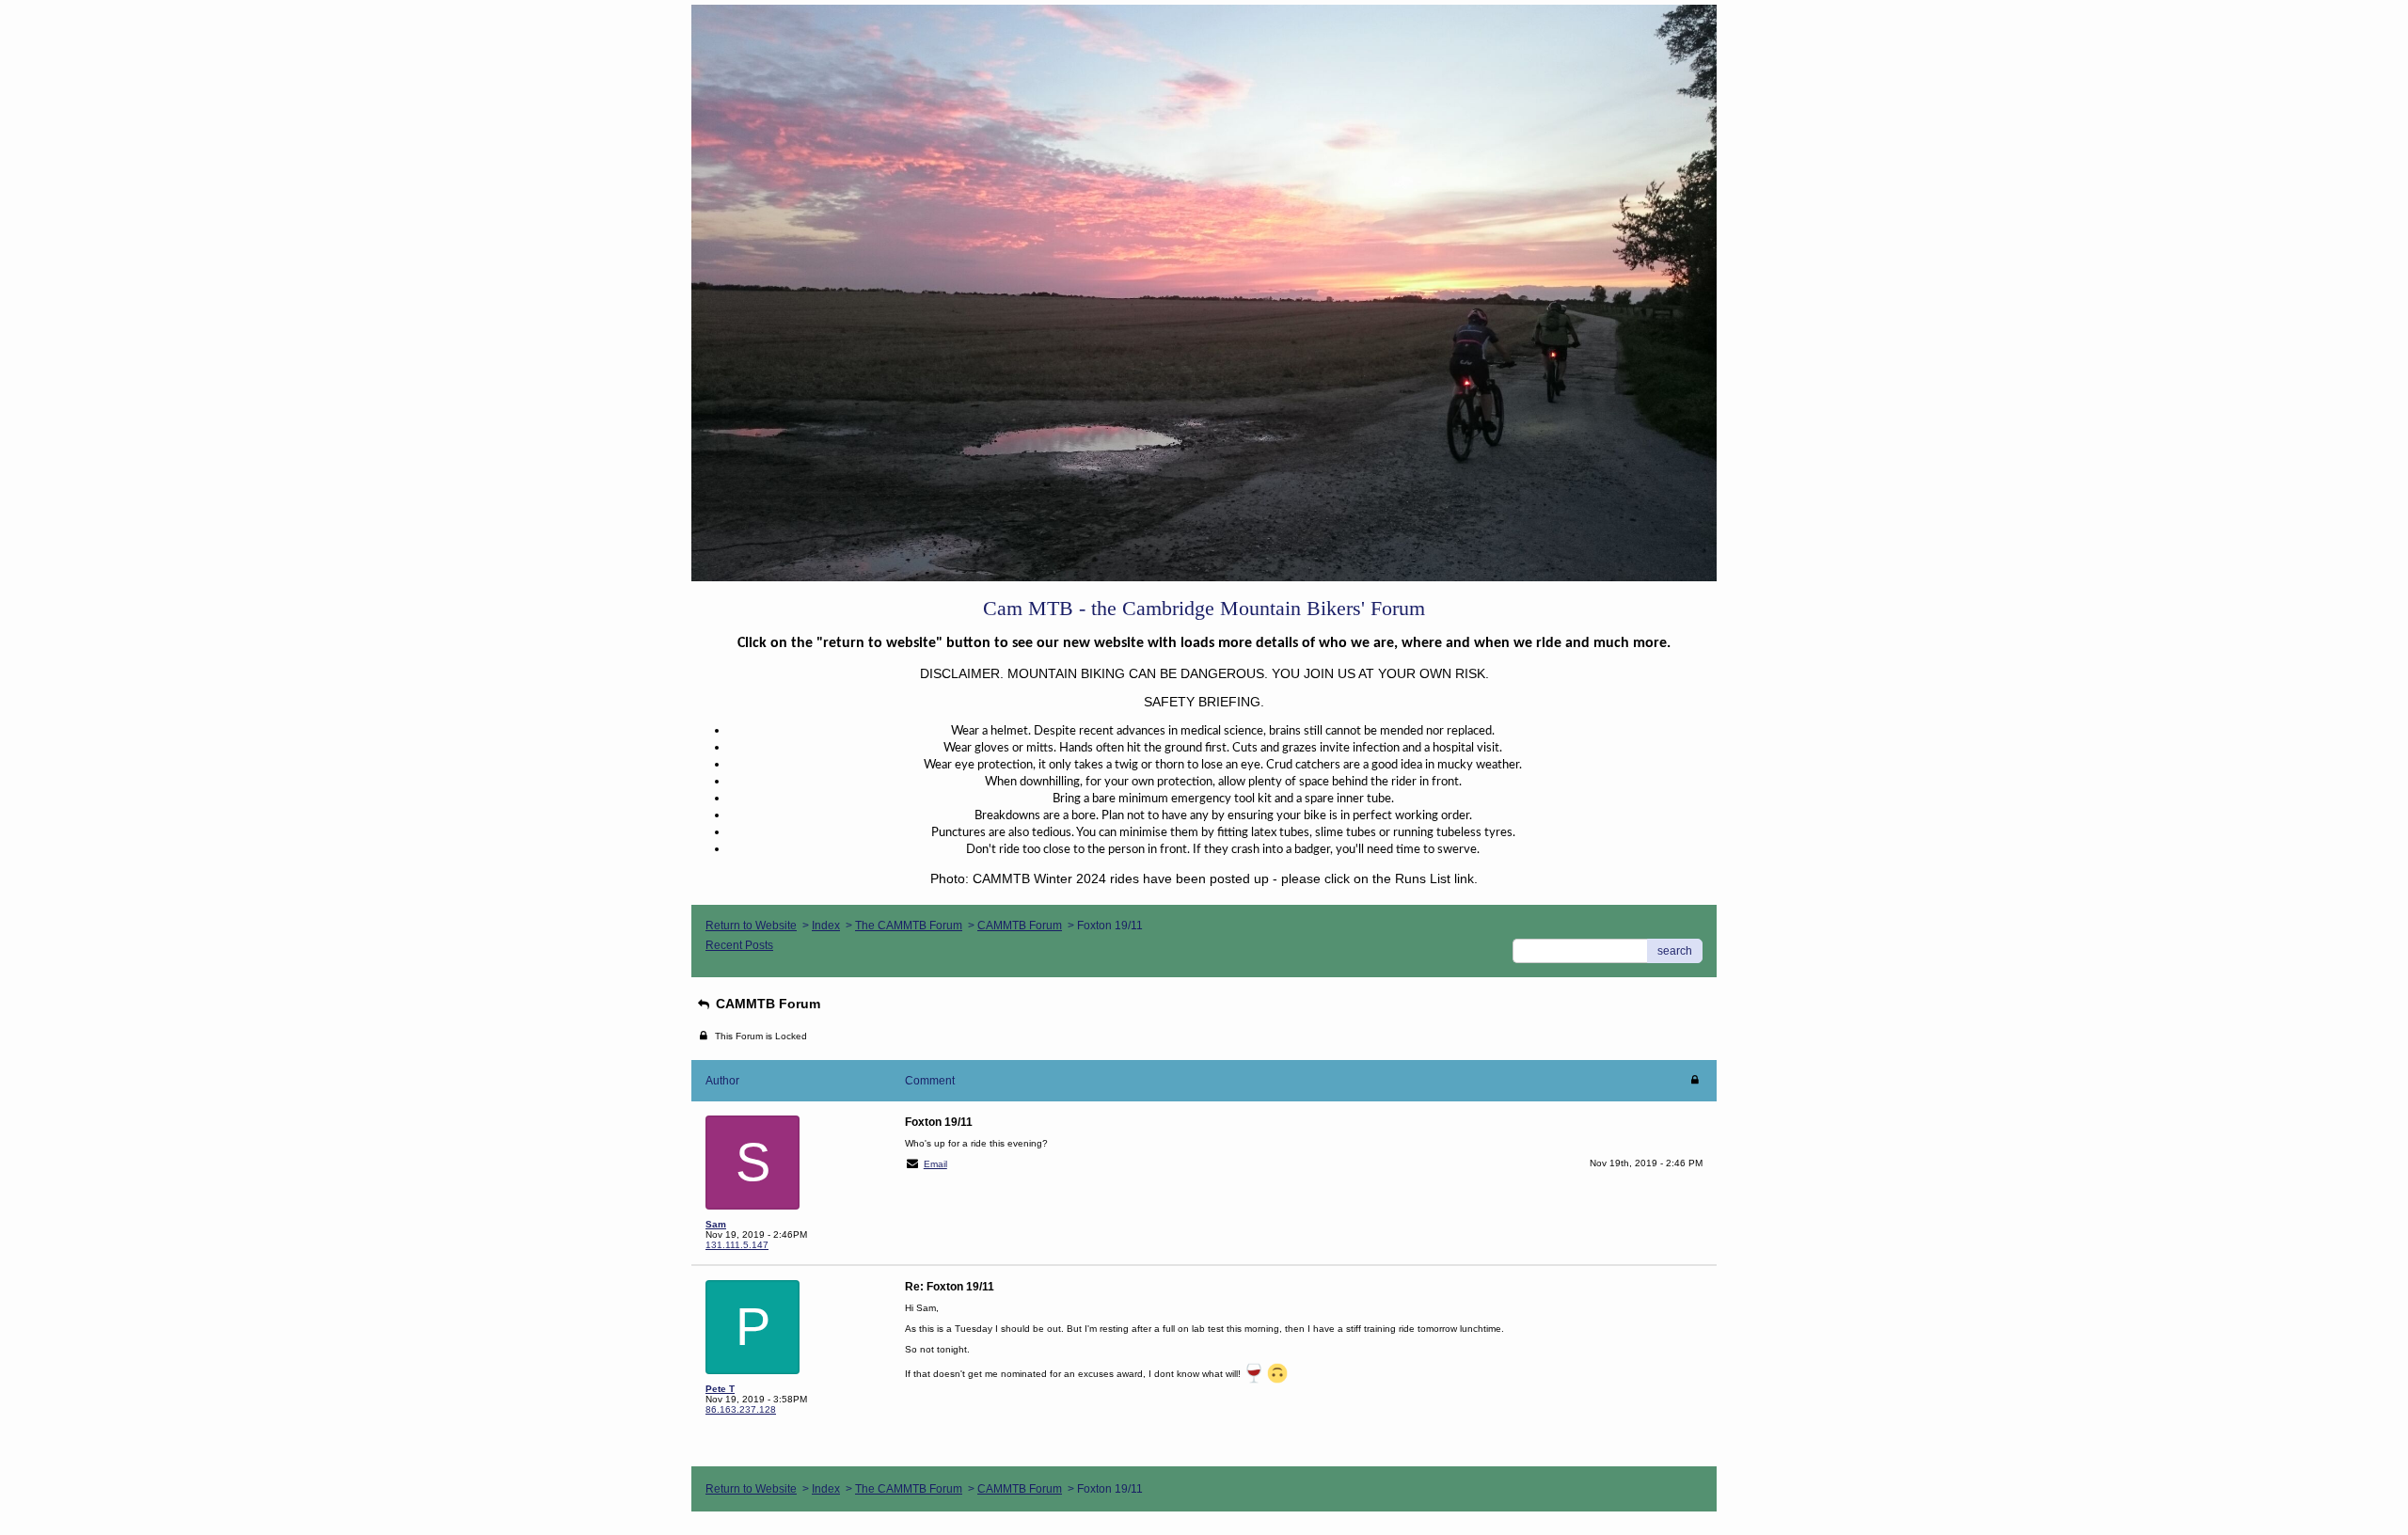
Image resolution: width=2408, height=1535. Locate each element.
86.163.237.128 (741, 1409)
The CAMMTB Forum (909, 926)
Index (826, 926)
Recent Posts (739, 945)
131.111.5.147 (737, 1245)
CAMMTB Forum (1020, 926)
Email (935, 1164)
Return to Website (751, 926)
